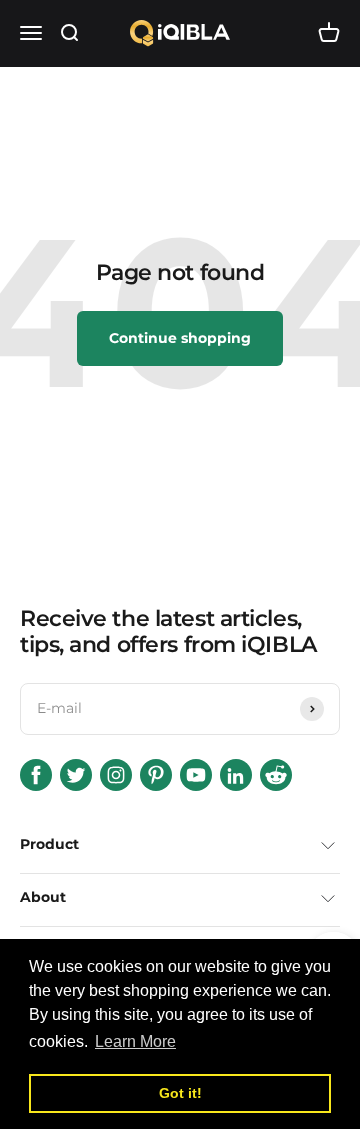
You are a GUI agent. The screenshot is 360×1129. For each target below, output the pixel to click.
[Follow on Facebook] (36, 775)
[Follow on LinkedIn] (236, 775)
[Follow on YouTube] (196, 775)
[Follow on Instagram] (116, 775)
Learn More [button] (135, 1041)
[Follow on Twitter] (76, 775)
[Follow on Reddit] (276, 775)
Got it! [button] (180, 1093)
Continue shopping (180, 338)
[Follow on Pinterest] (156, 775)
